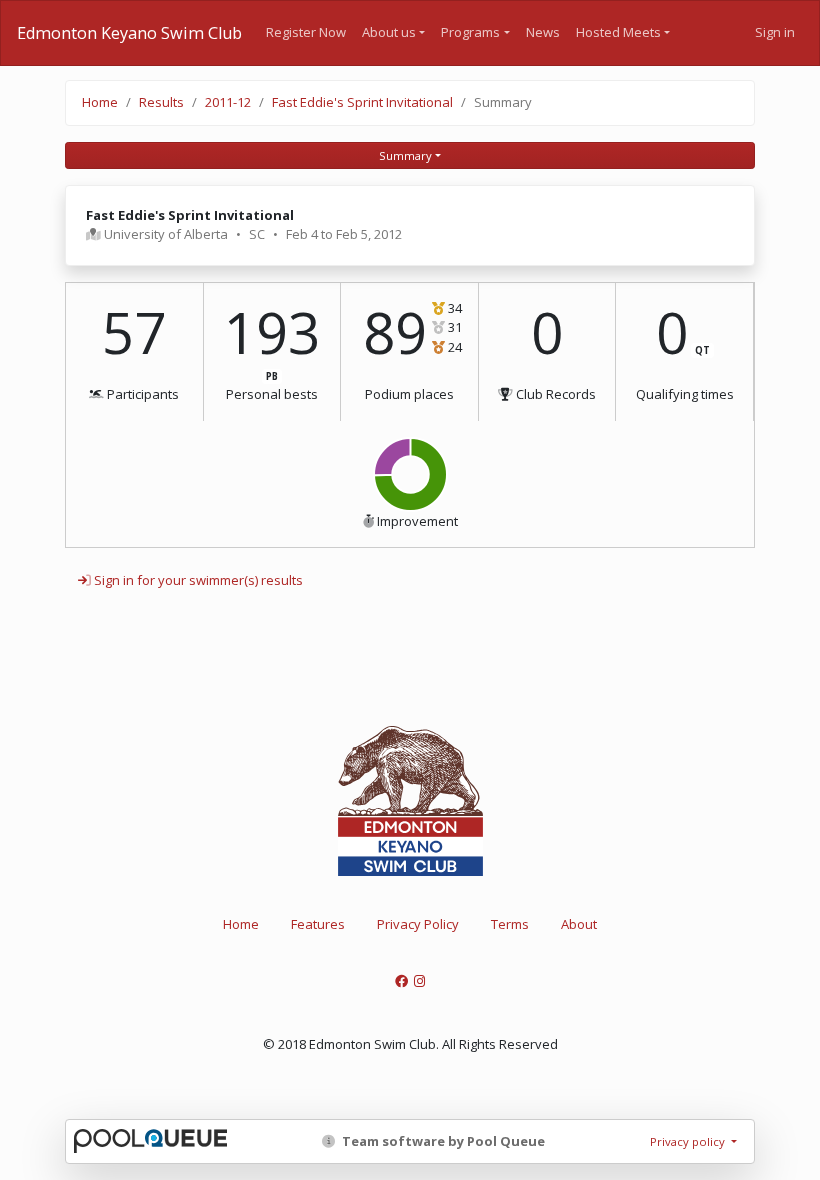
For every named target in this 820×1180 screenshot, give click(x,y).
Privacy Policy (418, 924)
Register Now (306, 32)
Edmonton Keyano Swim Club (129, 33)
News (543, 32)
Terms (510, 924)
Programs (470, 32)
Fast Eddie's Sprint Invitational (362, 102)
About (579, 924)
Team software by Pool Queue (442, 1141)
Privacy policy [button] (689, 1141)
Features (318, 924)
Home (100, 102)
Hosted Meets (618, 32)
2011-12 (228, 102)
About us (389, 32)
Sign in (775, 32)
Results (161, 102)
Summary (405, 155)
